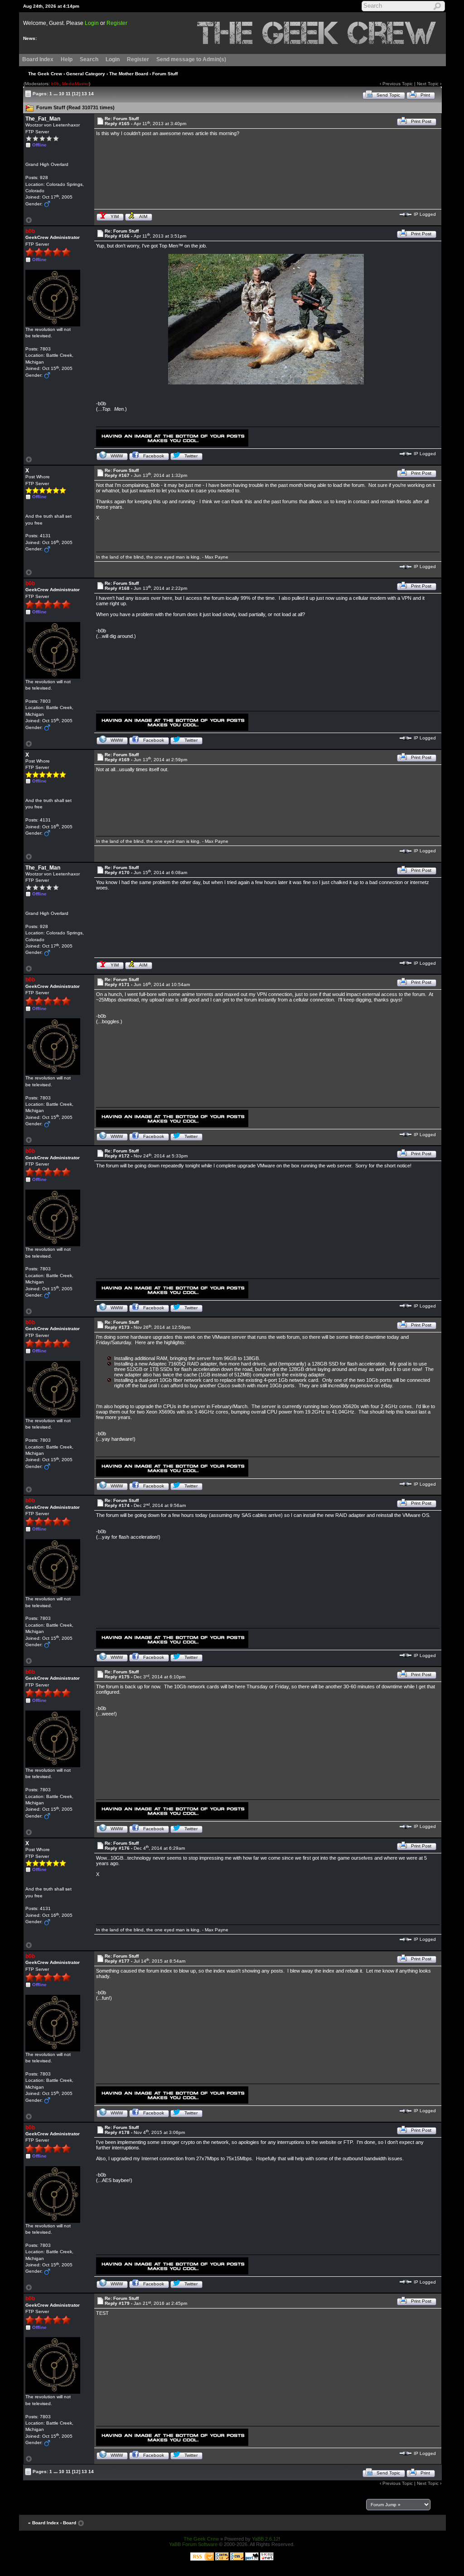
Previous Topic (398, 84)
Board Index (38, 59)
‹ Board (68, 2523)
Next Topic (428, 84)
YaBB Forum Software (193, 2544)
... (56, 93)
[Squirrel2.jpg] (266, 319)
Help (67, 59)
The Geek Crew (45, 74)
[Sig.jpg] (172, 437)
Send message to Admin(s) (191, 59)
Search (89, 59)
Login (92, 23)
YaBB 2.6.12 (265, 2539)
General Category (86, 74)
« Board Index (43, 2523)
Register (117, 23)
